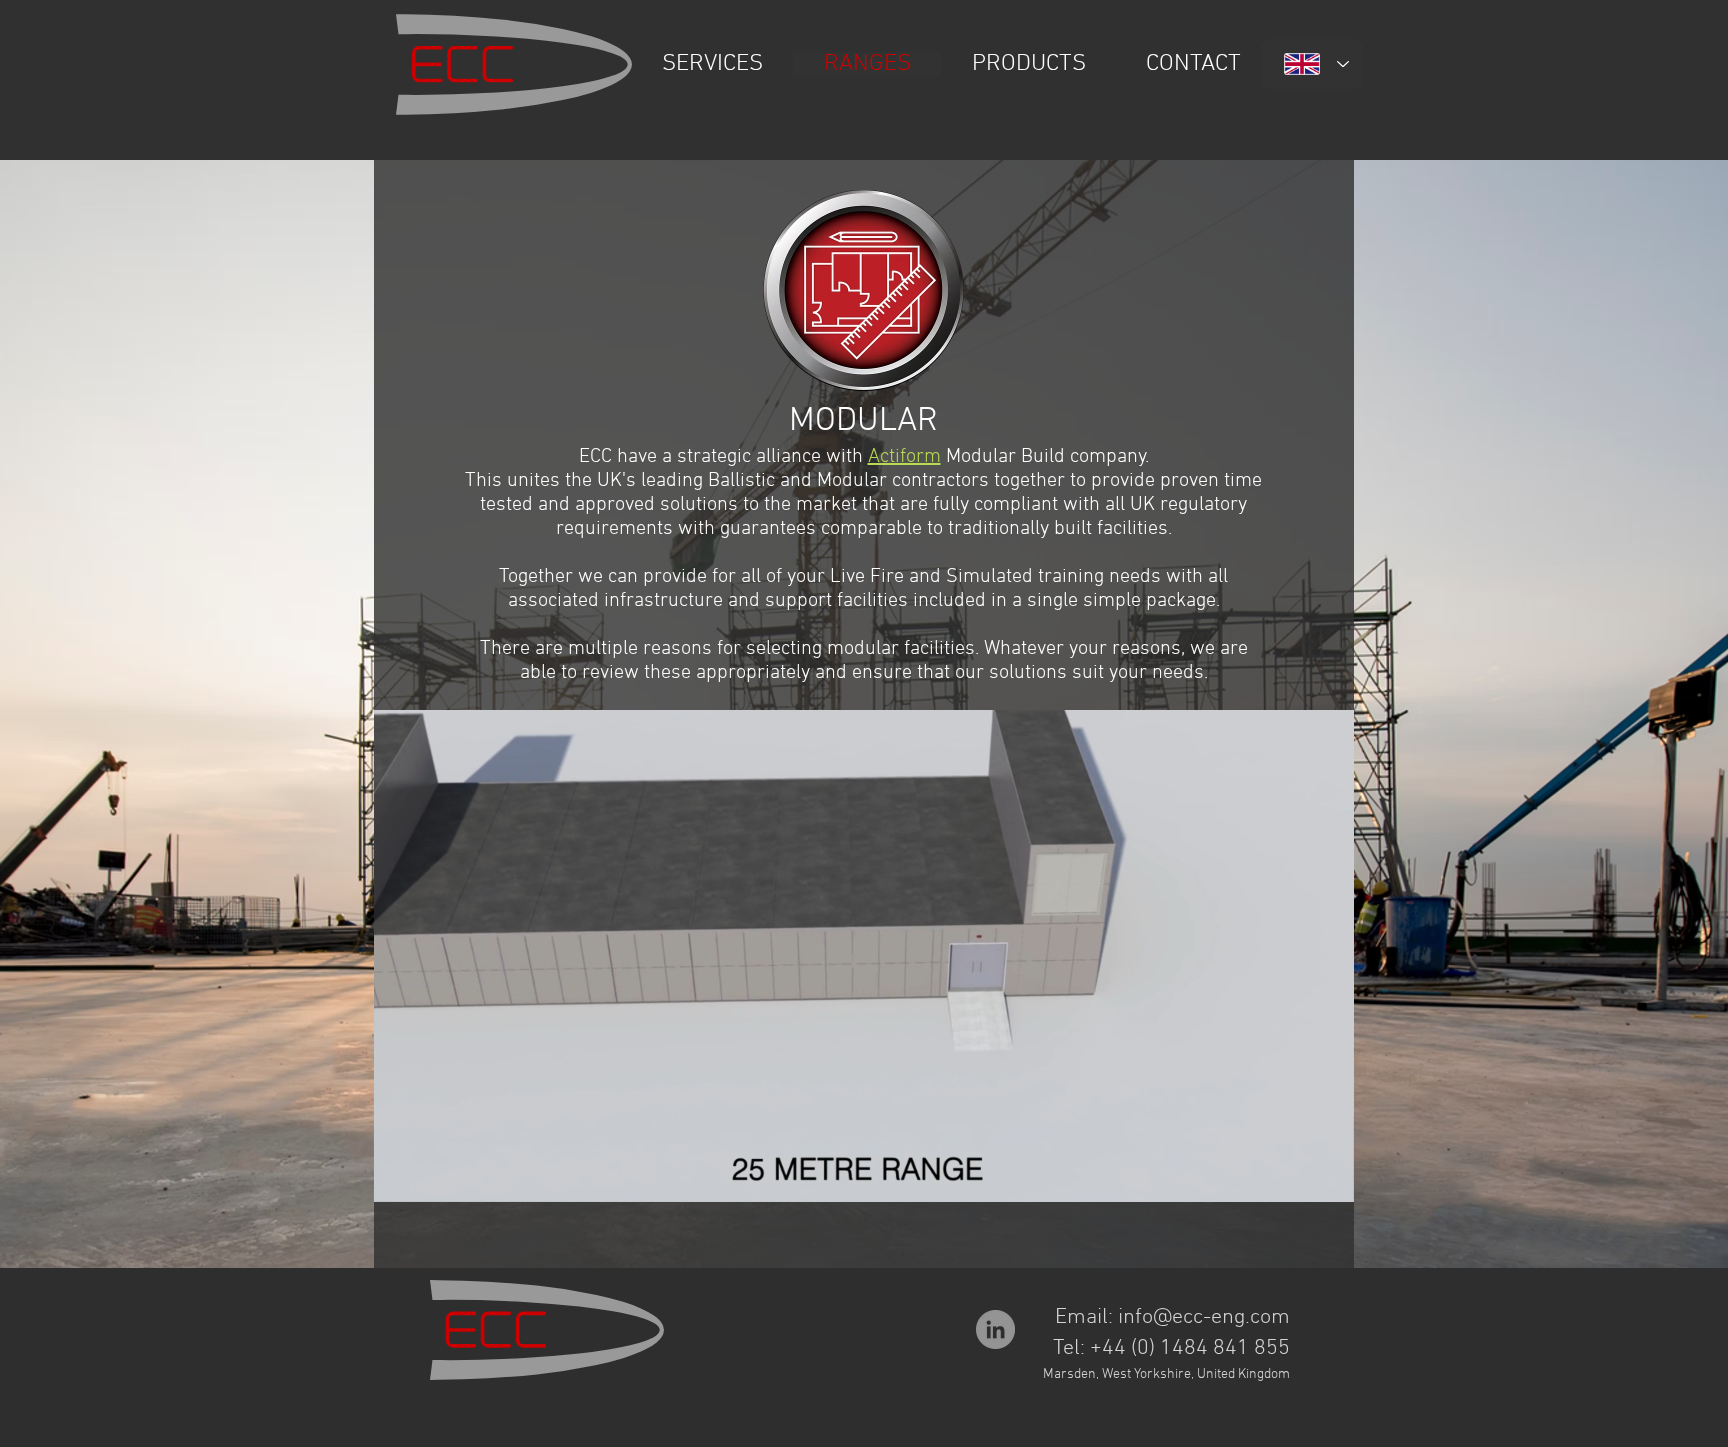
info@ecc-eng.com (1204, 1317)
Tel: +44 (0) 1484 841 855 (1171, 1348)
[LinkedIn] (995, 1329)
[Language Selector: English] (1312, 64)
